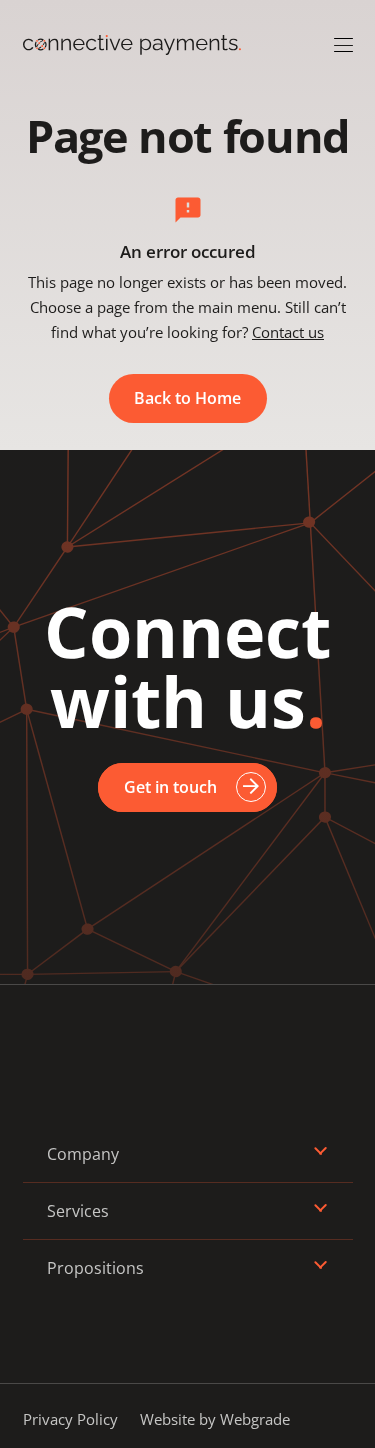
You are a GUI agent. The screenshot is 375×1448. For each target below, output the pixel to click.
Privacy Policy (70, 1419)
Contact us (288, 332)
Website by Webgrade (215, 1419)
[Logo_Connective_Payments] (132, 45)
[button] (343, 45)
